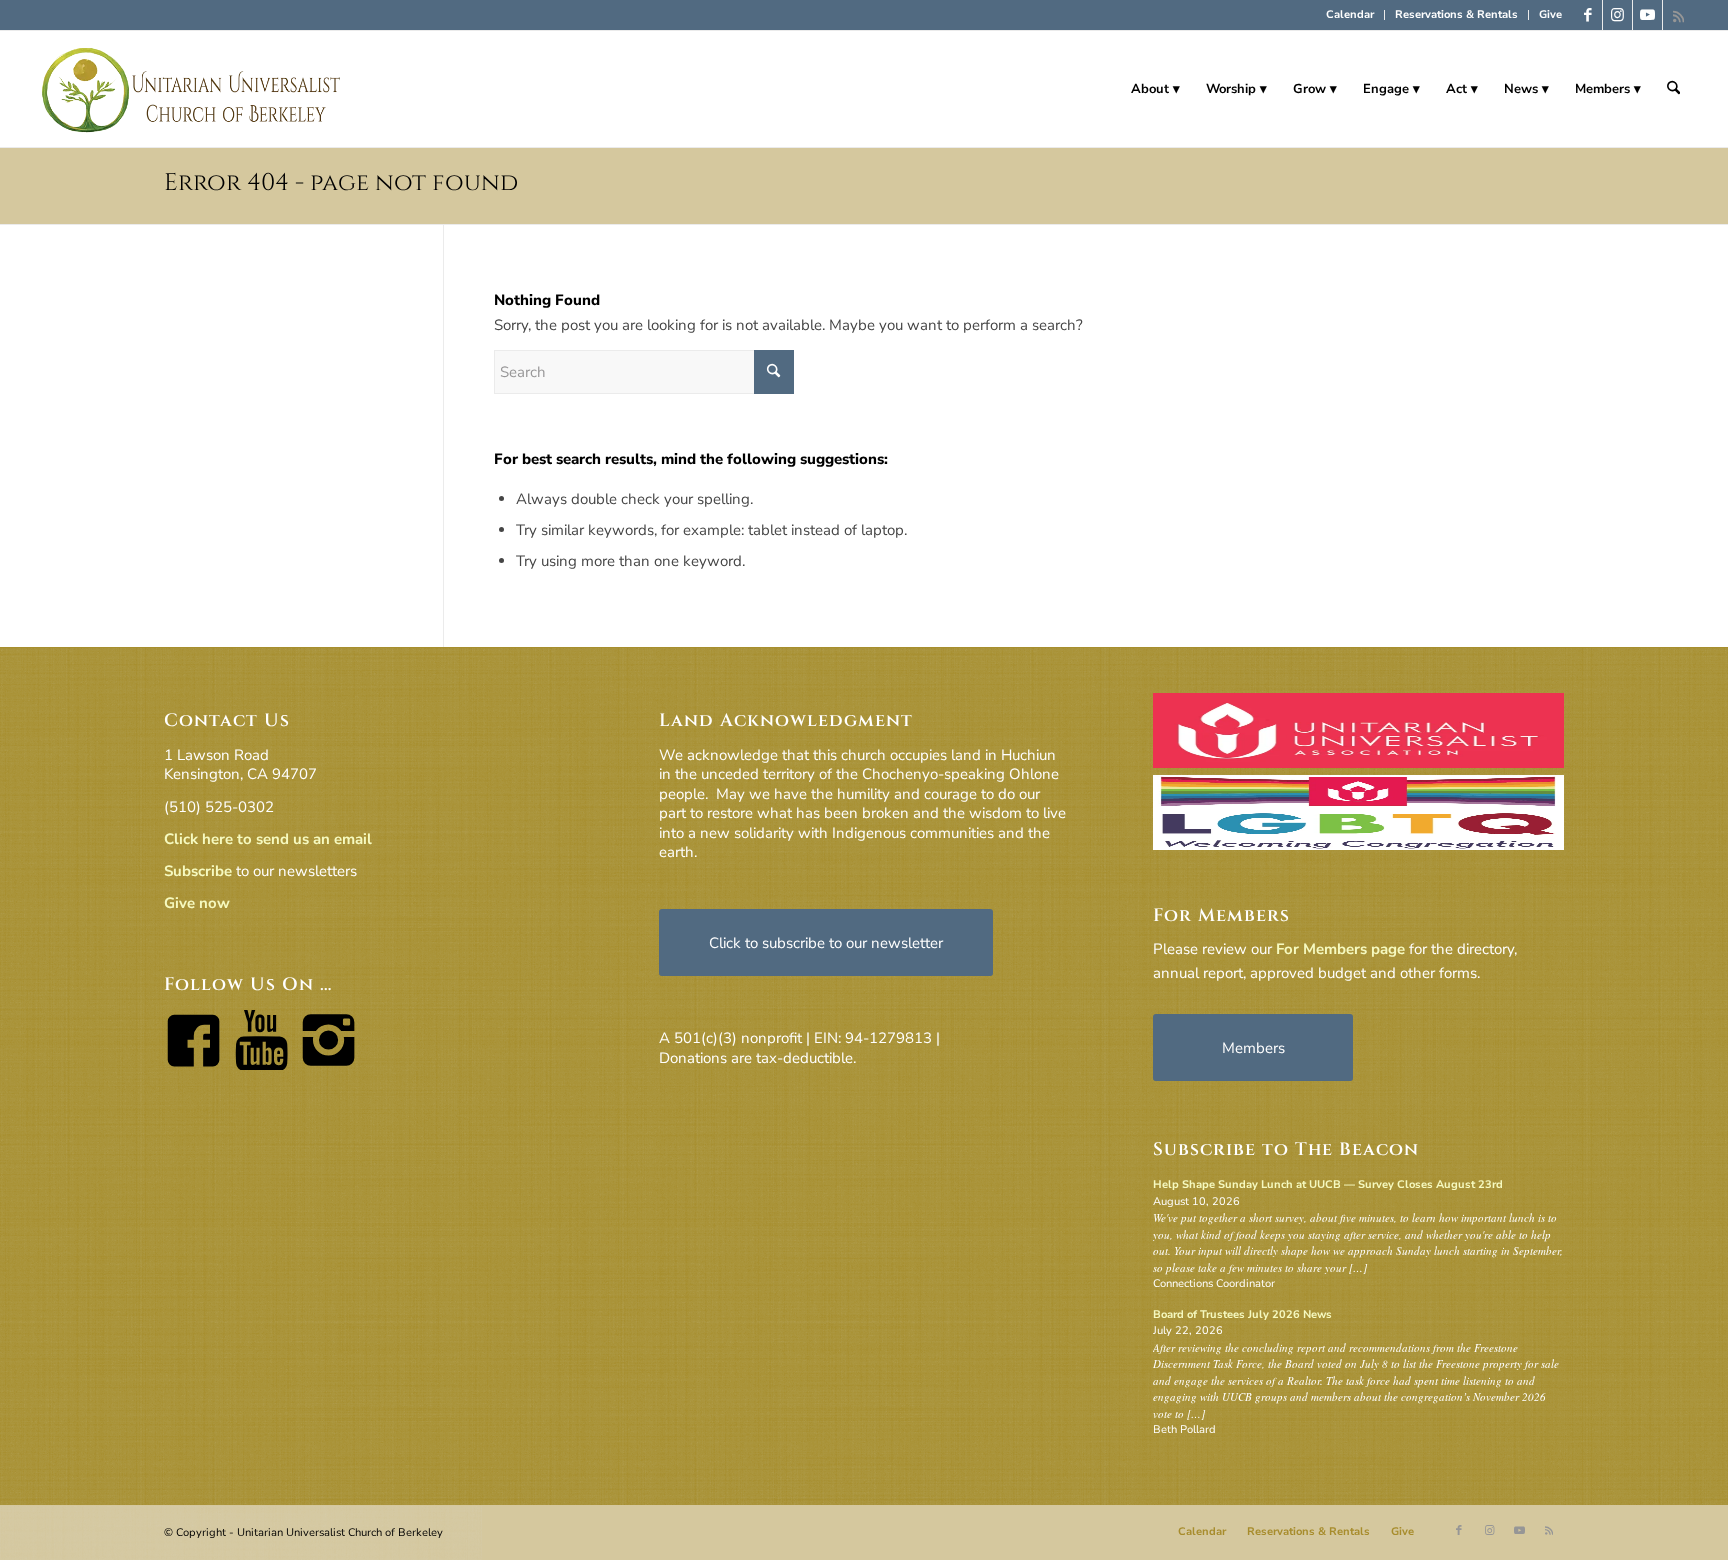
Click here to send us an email (268, 839)
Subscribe (198, 871)
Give (1550, 14)
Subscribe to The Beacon (1286, 1149)
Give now (197, 903)
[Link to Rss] (1678, 15)
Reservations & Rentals (1456, 14)
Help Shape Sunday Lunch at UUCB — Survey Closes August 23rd (1328, 1184)
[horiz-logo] (192, 89)
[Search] (1673, 89)
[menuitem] (1350, 15)
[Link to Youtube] (1647, 15)
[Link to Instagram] (1617, 15)
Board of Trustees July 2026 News (1242, 1314)
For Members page (1340, 949)
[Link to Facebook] (1587, 15)
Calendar (1350, 14)
